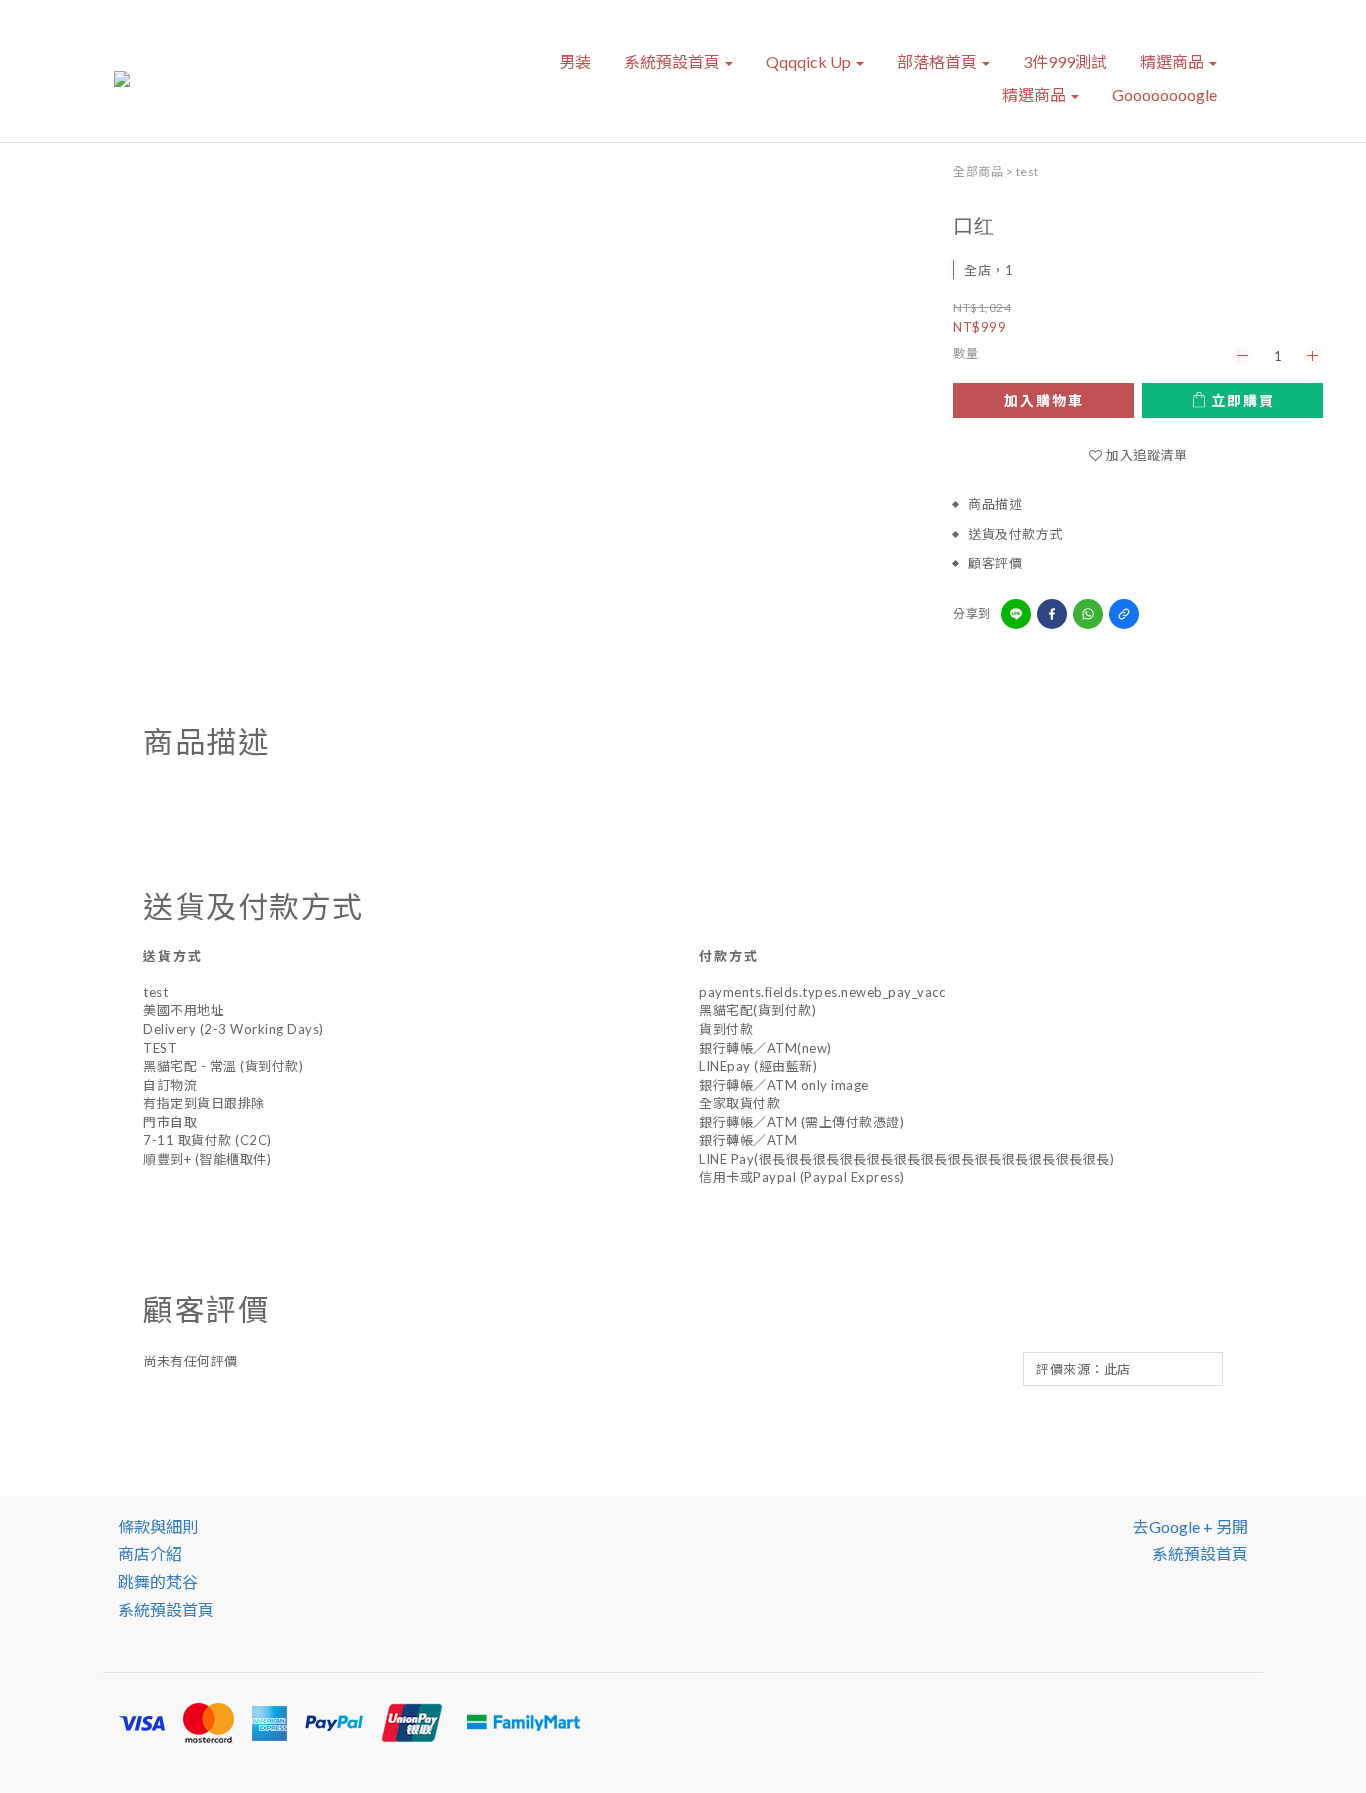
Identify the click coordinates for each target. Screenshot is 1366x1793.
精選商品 (1173, 61)
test (1027, 171)
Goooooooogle (1164, 94)
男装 (575, 61)
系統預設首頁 (673, 61)
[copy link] (1124, 614)
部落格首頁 (938, 61)
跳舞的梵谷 (158, 1581)
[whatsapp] (1088, 614)
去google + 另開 (1190, 1526)
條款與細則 (158, 1526)
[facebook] (1052, 614)
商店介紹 (150, 1553)
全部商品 (978, 171)
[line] (1016, 614)
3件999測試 (1065, 61)
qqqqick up (810, 61)
